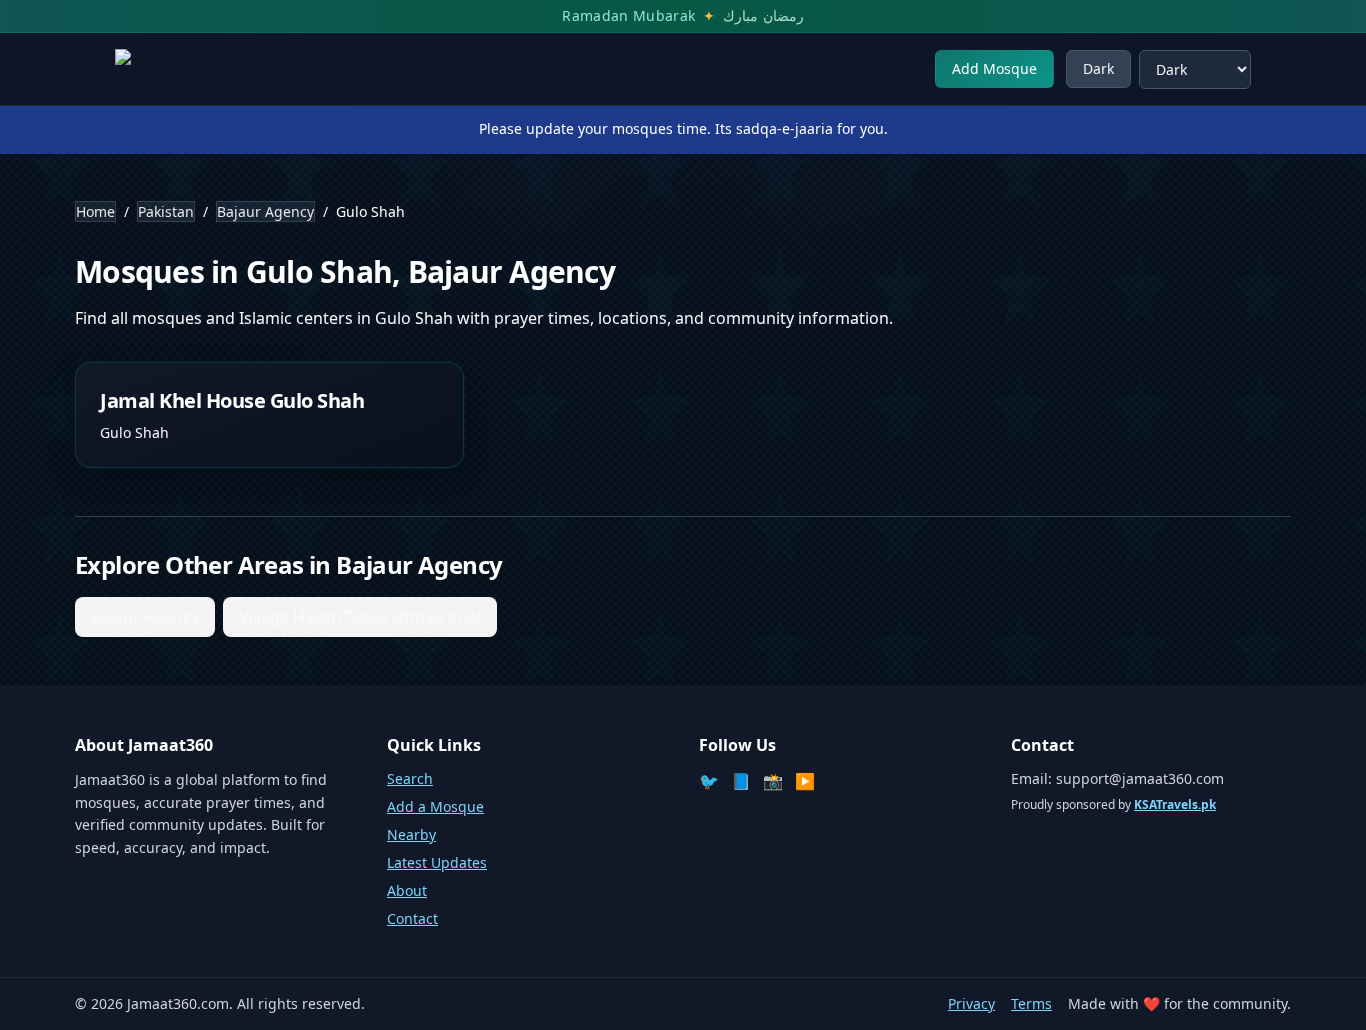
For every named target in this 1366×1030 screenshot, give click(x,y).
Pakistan (166, 211)
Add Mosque (994, 68)
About (407, 890)
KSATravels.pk (1175, 804)
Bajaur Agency (265, 211)
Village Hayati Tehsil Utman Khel (360, 617)
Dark (1098, 68)
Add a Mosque (435, 806)
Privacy (971, 1003)
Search (410, 778)
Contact (412, 918)
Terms (1031, 1003)
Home (95, 211)
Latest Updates (437, 862)
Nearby (411, 834)
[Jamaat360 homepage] (187, 69)
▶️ (805, 781)
